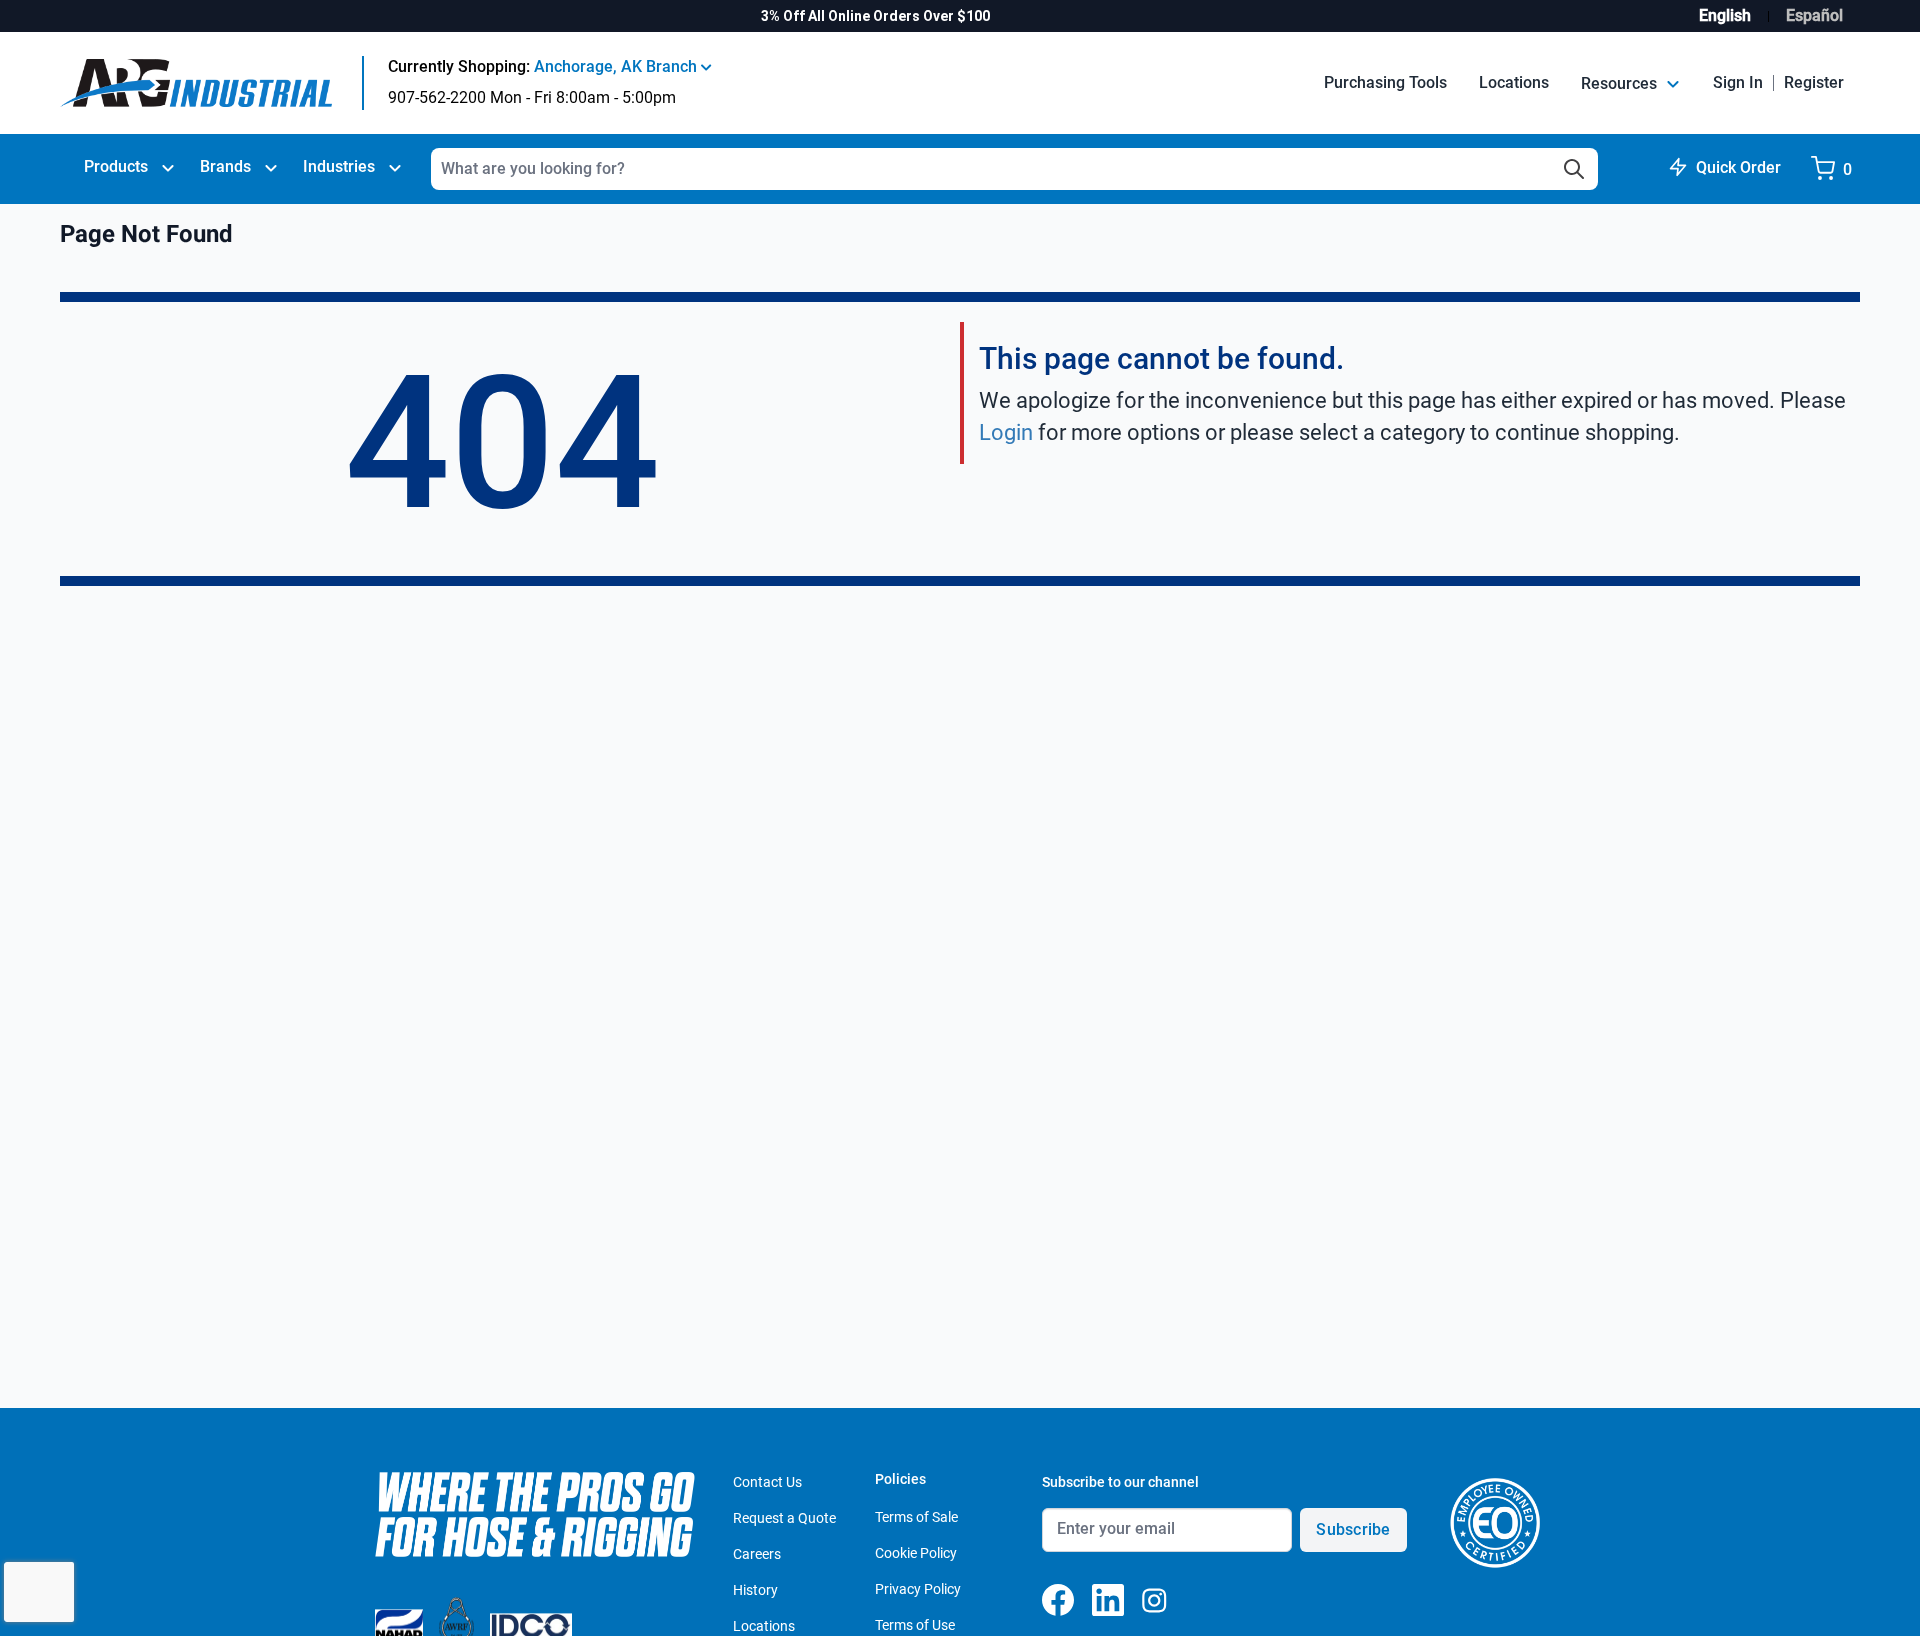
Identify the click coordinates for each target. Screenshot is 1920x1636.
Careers (757, 1554)
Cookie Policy (916, 1553)
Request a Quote (784, 1518)
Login (1006, 432)
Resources (1621, 83)
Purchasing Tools (1385, 82)
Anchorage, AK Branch (617, 66)
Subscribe (1353, 1529)
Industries (339, 166)
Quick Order (1738, 167)
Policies (900, 1479)
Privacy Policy (918, 1589)
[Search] (1574, 169)
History (755, 1590)
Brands (225, 166)
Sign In (1738, 82)
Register (1814, 82)
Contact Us (767, 1482)
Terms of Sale (916, 1517)
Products (116, 166)
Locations (1514, 82)
